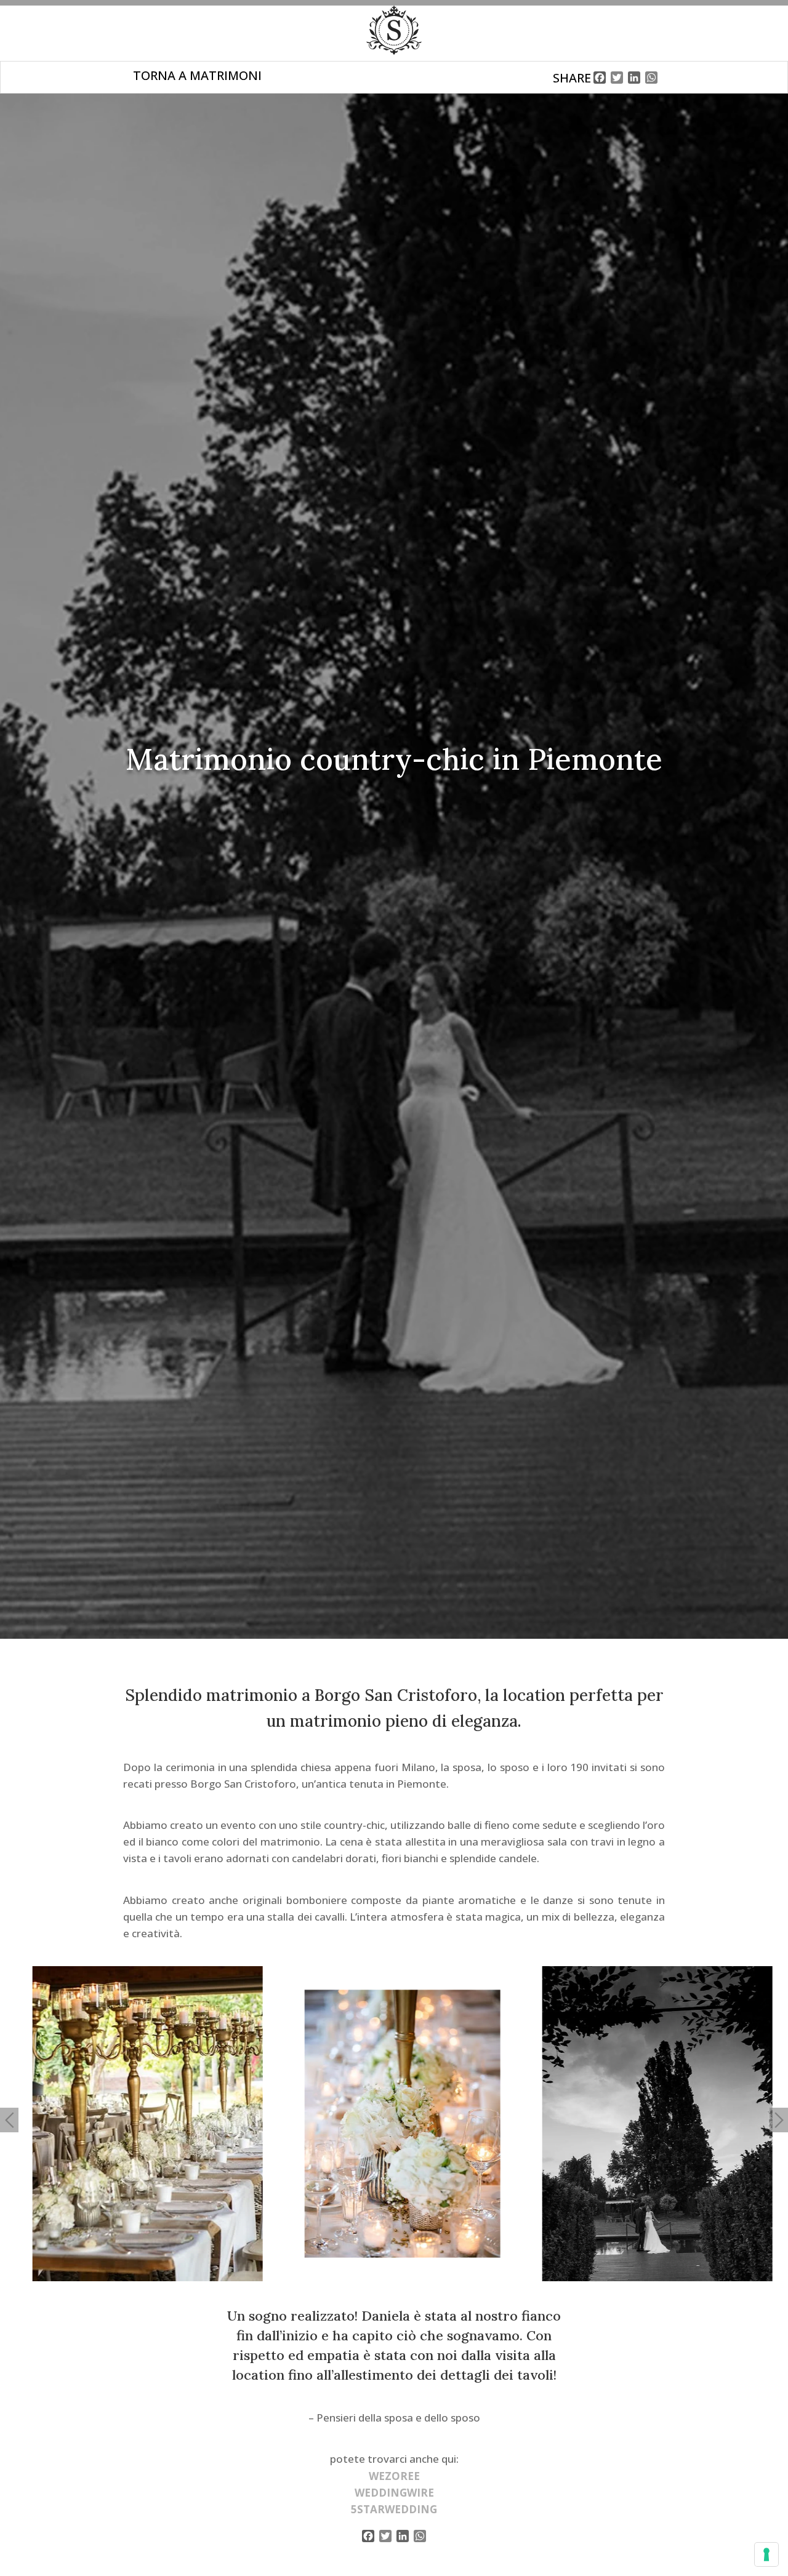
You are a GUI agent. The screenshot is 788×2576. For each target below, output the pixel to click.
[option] (140, 2124)
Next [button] (779, 2120)
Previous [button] (9, 2120)
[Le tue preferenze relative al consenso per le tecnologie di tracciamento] (766, 2554)
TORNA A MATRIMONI (197, 75)
